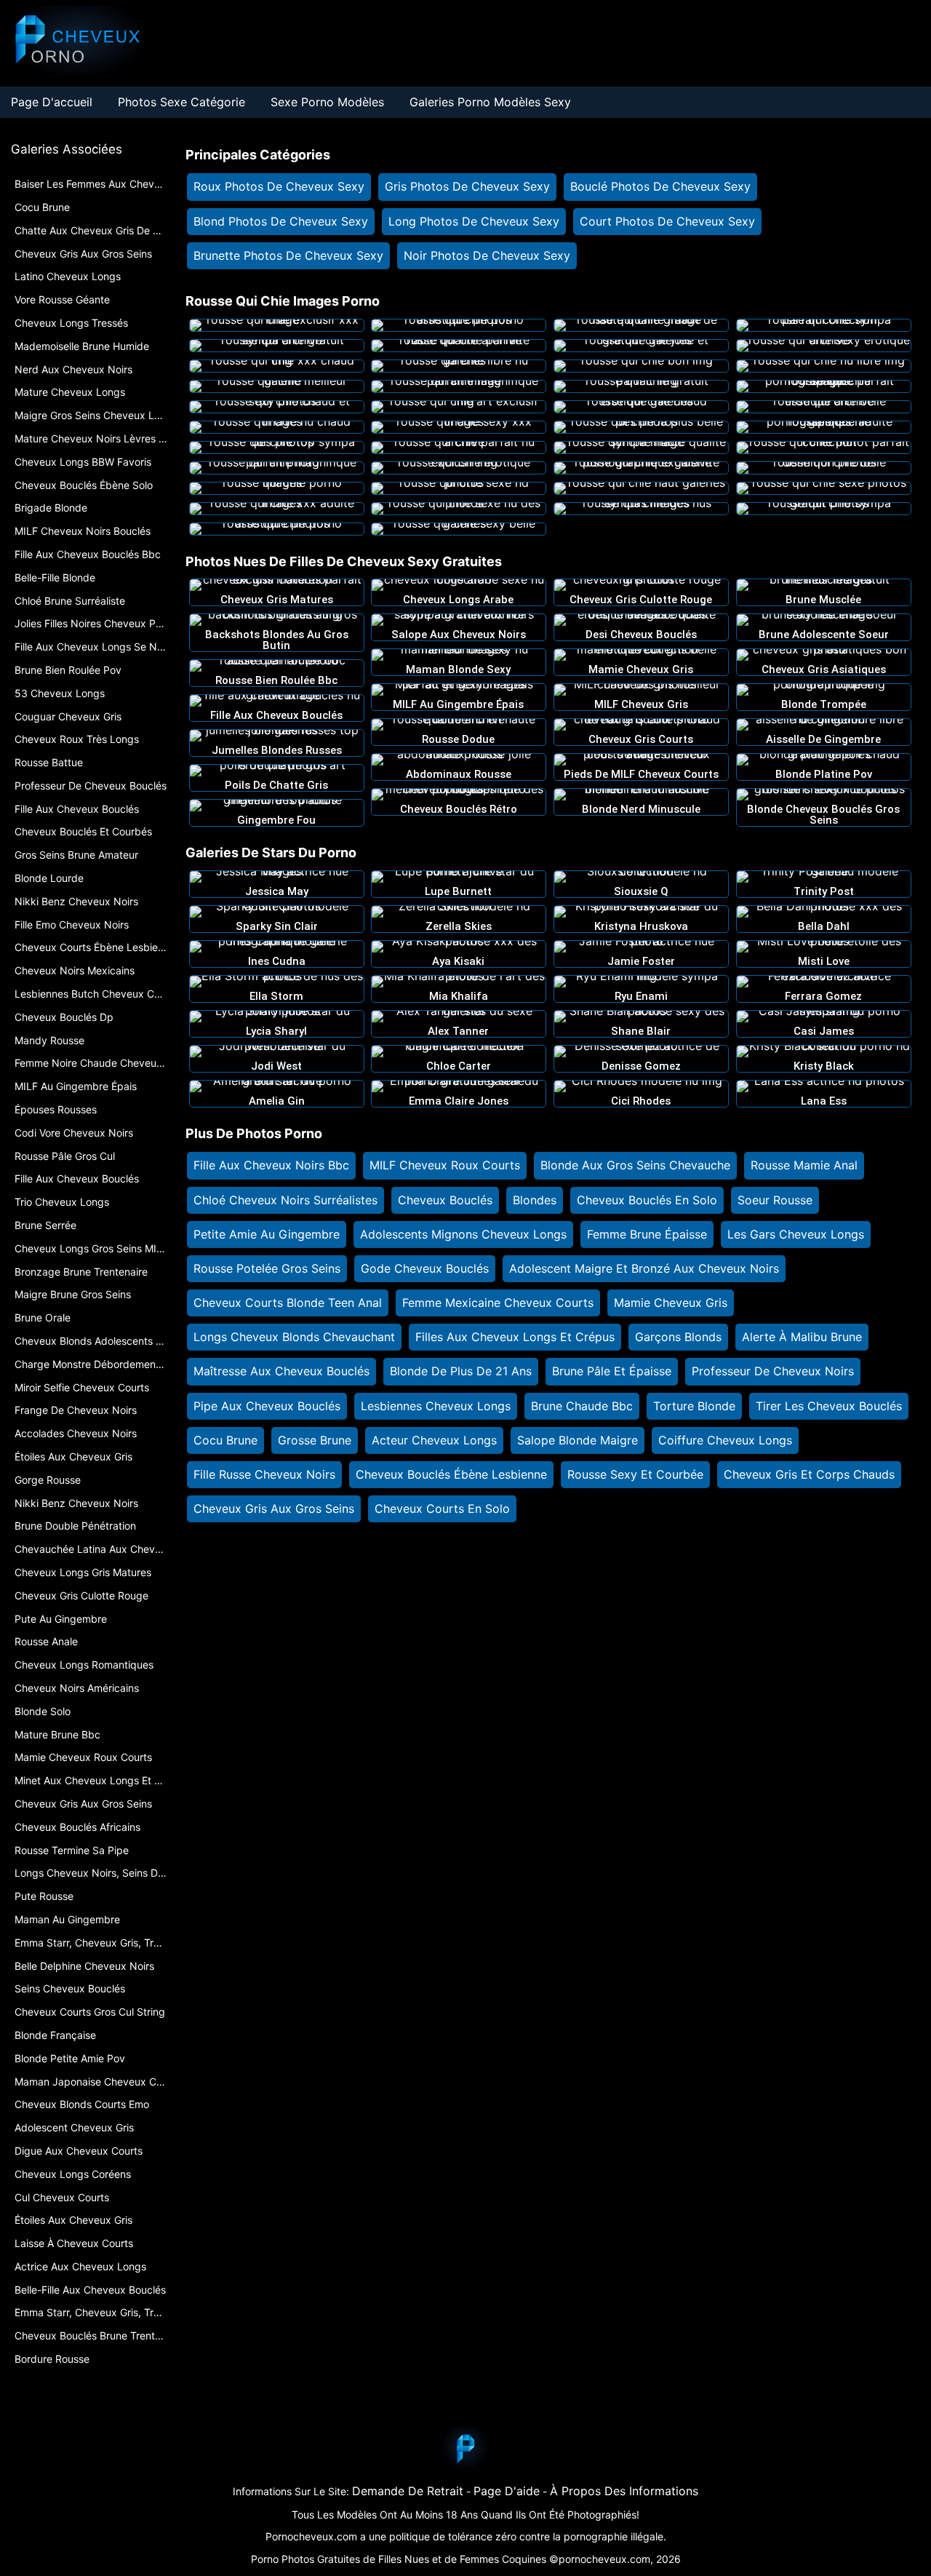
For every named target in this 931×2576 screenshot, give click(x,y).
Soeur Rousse (775, 1200)
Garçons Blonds (678, 1337)
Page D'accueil (52, 102)
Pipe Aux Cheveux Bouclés (267, 1406)
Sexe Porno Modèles (327, 102)
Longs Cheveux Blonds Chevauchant (294, 1337)
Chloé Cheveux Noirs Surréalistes (285, 1200)
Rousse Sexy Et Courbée (635, 1474)
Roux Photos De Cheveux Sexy (279, 186)
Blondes (535, 1200)
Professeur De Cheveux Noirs (773, 1371)
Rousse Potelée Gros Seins (267, 1268)
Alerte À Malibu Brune (802, 1337)
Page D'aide (507, 2491)
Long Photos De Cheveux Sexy (474, 221)
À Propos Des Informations (624, 2491)
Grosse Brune (315, 1440)
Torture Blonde (694, 1406)
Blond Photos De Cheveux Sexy (281, 221)
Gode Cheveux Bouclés (425, 1268)
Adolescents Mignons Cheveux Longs (463, 1234)
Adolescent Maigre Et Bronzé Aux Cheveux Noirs (644, 1268)
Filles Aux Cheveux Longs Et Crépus (515, 1337)
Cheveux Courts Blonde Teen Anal (288, 1303)
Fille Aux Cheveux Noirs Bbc (271, 1165)
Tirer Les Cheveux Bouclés (829, 1406)
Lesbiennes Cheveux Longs (436, 1406)
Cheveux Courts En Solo (442, 1508)
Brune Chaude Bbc (582, 1406)
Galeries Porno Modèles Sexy (490, 102)
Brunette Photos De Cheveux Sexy (288, 255)
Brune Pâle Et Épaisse (612, 1371)
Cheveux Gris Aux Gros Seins (274, 1508)
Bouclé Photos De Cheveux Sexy (660, 186)
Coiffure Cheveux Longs (725, 1440)
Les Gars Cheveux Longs (796, 1234)
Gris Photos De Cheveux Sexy (467, 186)
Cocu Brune (225, 1440)
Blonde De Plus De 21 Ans (461, 1371)
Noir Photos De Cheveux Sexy (487, 255)
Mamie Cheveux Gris (671, 1303)
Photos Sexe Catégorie (181, 102)
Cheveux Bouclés (445, 1200)
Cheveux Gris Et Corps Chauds (809, 1474)
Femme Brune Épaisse (647, 1234)
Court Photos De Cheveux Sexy (667, 221)
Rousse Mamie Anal (804, 1165)
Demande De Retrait (408, 2491)
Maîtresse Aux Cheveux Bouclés (281, 1371)
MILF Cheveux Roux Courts (445, 1165)
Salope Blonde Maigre (578, 1440)
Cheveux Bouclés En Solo (647, 1200)
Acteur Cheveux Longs (434, 1440)
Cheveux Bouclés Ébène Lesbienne (451, 1474)
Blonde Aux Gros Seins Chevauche (635, 1165)
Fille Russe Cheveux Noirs (264, 1474)
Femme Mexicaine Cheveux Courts (498, 1303)
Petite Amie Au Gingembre (267, 1234)
